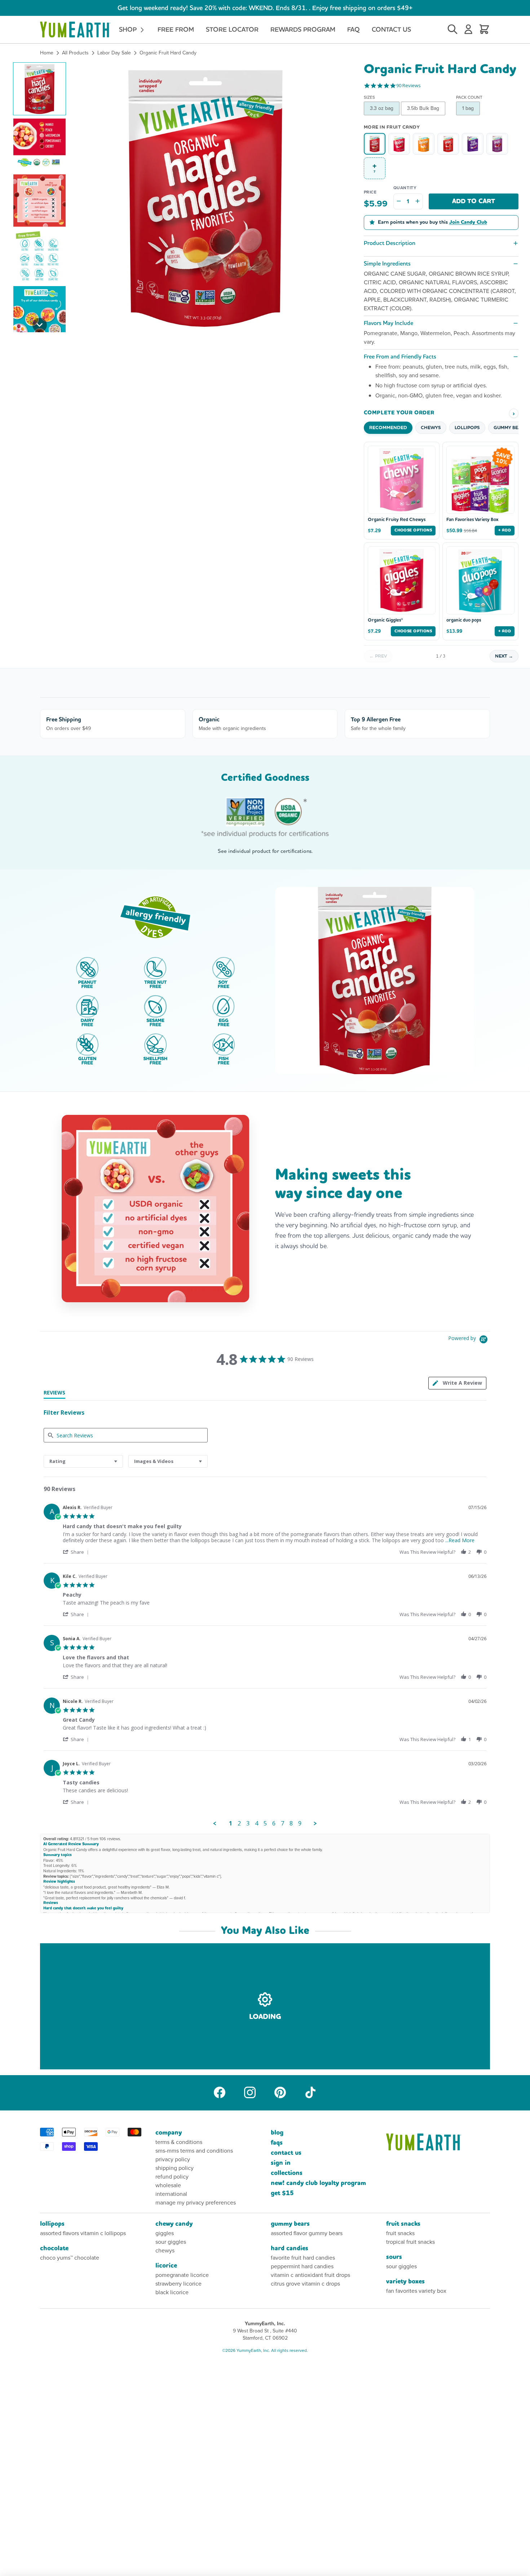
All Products (75, 53)
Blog (277, 2133)
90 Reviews (408, 86)
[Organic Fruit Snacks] (473, 144)
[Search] (452, 30)
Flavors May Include (388, 323)
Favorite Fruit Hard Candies (303, 2258)
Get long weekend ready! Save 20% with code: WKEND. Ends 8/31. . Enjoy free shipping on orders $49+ (265, 8)
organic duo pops (464, 620)
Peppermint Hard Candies (302, 2266)
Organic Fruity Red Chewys (397, 520)
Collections (287, 2173)
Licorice (166, 2266)
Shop (129, 29)
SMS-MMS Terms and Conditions (194, 2151)
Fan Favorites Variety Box (472, 520)
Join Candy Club (468, 222)
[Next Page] (315, 1824)
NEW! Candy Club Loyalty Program (318, 2183)
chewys (165, 2250)
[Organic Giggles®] (399, 144)
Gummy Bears (290, 2224)
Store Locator (232, 29)
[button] (39, 89)
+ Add (505, 530)
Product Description (390, 243)
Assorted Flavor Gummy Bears (307, 2233)
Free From (176, 29)
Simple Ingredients (387, 264)
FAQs (277, 2143)
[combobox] (83, 1461)
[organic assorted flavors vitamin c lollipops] (497, 144)
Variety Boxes (405, 2281)
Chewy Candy (174, 2224)
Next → (504, 656)
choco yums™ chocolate (70, 2258)
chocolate (54, 2248)
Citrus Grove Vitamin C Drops (305, 2284)
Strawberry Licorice (178, 2284)
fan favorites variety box (416, 2291)
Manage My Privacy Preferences (196, 2203)
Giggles (165, 2233)
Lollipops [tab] (467, 428)
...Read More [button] (460, 1540)
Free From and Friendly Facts (400, 357)
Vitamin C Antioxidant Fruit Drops (310, 2275)
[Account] (468, 30)
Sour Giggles (171, 2242)
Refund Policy (172, 2177)
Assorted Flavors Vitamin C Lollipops (83, 2233)
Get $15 (282, 2193)
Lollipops (52, 2224)
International (171, 2194)
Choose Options (413, 530)
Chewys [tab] (431, 428)
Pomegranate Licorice (182, 2275)
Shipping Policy (175, 2168)
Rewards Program (303, 29)
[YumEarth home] (438, 2142)
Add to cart (474, 201)
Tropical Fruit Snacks (410, 2242)
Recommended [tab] (388, 428)
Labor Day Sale (114, 53)
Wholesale (168, 2185)
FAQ (354, 29)
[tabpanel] (265, 1663)
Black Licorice (172, 2292)
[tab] (457, 1383)
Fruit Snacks (403, 2224)
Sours (394, 2257)
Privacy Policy (173, 2159)
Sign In (281, 2163)
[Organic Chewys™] (424, 144)
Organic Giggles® (385, 620)
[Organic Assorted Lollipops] (448, 144)
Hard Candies (290, 2248)
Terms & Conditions (179, 2142)
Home (47, 53)
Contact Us (391, 29)
